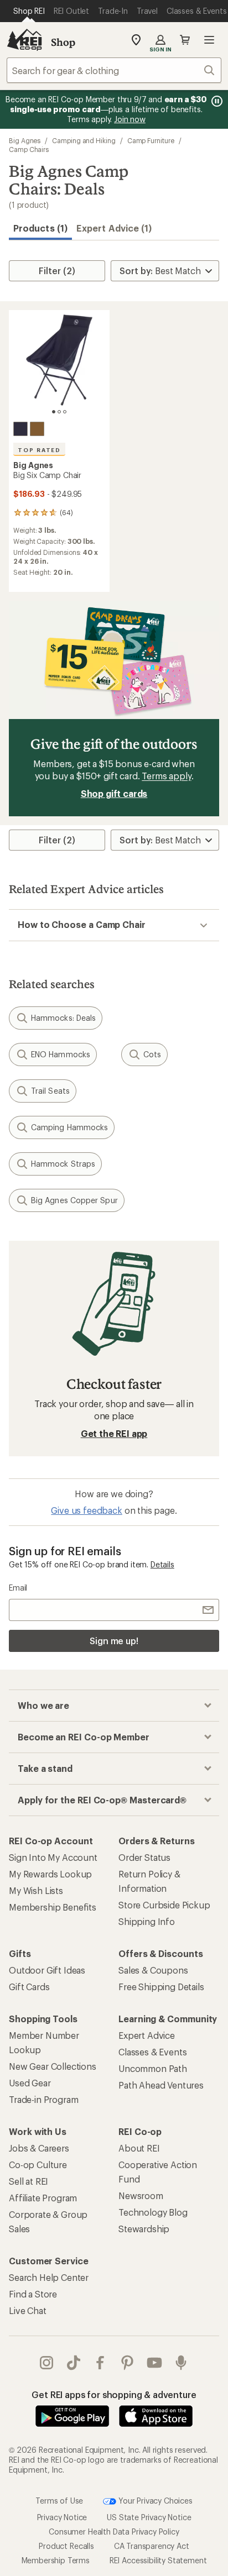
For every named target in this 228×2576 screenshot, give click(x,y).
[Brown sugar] (37, 429)
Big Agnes (25, 140)
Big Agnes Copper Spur (74, 1200)
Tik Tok (74, 2363)
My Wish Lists (36, 1890)
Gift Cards (29, 1987)
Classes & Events (152, 2052)
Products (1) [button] (40, 228)
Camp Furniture (151, 140)
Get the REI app (114, 1433)
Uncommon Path (153, 2068)
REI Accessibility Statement (158, 2560)
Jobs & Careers (39, 2148)
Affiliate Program (43, 2198)
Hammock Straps (63, 1164)
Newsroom (141, 2195)
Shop (63, 42)
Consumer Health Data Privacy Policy (114, 2531)
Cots (152, 1054)
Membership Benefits (53, 1907)
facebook (100, 2363)
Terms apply (166, 776)
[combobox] (114, 70)
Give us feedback (86, 1510)
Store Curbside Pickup (164, 1905)
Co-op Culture (38, 2165)
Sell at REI (28, 2181)
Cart (185, 40)
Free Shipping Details (161, 1987)
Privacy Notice (62, 2517)
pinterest (128, 2363)
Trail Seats (50, 1091)
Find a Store (33, 2294)
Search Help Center (49, 2277)
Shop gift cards (114, 793)
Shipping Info (147, 1921)
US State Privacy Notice (149, 2517)
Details (162, 1564)
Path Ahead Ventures (161, 2085)
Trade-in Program (43, 2099)
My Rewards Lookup (50, 1874)
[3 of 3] (65, 412)
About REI (139, 2148)
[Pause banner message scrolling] (216, 101)
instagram (47, 2363)
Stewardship (144, 2229)
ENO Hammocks (61, 1054)
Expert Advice (147, 2035)
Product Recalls (66, 2545)
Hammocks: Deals (63, 1018)
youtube (155, 2363)
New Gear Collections (53, 2066)
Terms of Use (59, 2500)
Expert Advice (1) (114, 228)
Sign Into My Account (53, 1857)
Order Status (144, 1857)
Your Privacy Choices (154, 2500)
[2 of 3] (59, 412)
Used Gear (30, 2083)
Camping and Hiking (84, 140)
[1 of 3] (54, 412)
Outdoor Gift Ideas (47, 1970)
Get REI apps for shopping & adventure (114, 2394)
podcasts (181, 2363)
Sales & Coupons (153, 1970)
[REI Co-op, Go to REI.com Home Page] (24, 40)
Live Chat (28, 2310)
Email (18, 1588)
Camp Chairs (29, 149)
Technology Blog (153, 2212)
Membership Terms (56, 2560)
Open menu (209, 40)
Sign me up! (114, 1641)
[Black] (20, 429)
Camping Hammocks (69, 1127)
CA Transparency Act (152, 2545)
